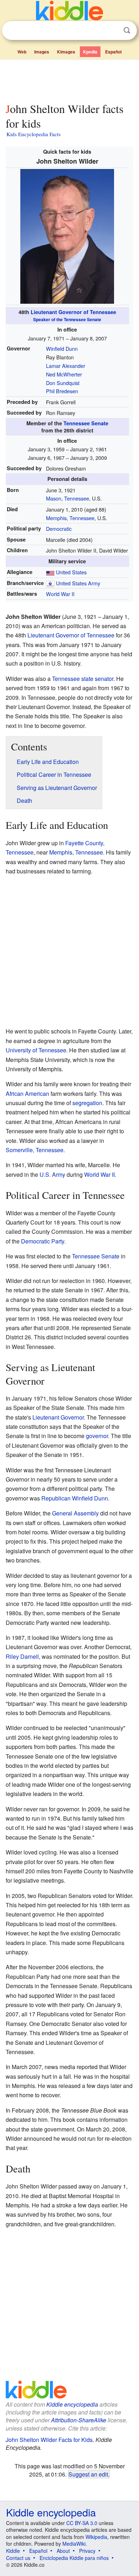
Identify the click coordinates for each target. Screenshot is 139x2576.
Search (127, 30)
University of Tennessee (36, 1050)
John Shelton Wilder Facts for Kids (49, 2440)
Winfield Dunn (62, 348)
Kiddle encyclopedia (72, 2404)
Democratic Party (43, 1241)
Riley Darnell (22, 1656)
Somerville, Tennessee (35, 1150)
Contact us (18, 2558)
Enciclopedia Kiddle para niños (74, 2558)
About (63, 2551)
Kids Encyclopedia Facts (34, 134)
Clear (112, 31)
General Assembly (75, 1513)
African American (27, 1094)
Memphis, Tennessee (70, 518)
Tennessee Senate (86, 423)
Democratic (59, 528)
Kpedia (90, 52)
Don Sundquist (63, 383)
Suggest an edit (88, 2474)
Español (113, 52)
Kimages (66, 52)
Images (42, 52)
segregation (87, 1103)
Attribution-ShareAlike (79, 2420)
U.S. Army (52, 1174)
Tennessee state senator (83, 679)
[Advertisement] (69, 79)
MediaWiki (74, 2544)
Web (22, 52)
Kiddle (13, 2551)
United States (71, 572)
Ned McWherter (64, 374)
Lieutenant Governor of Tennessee (73, 315)
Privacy (87, 2551)
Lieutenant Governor (58, 1417)
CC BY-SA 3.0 (82, 2523)
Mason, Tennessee (68, 498)
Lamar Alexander (66, 366)
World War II (60, 594)
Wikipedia (96, 2537)
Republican (56, 1498)
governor (97, 1436)
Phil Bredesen (62, 391)
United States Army (78, 583)
